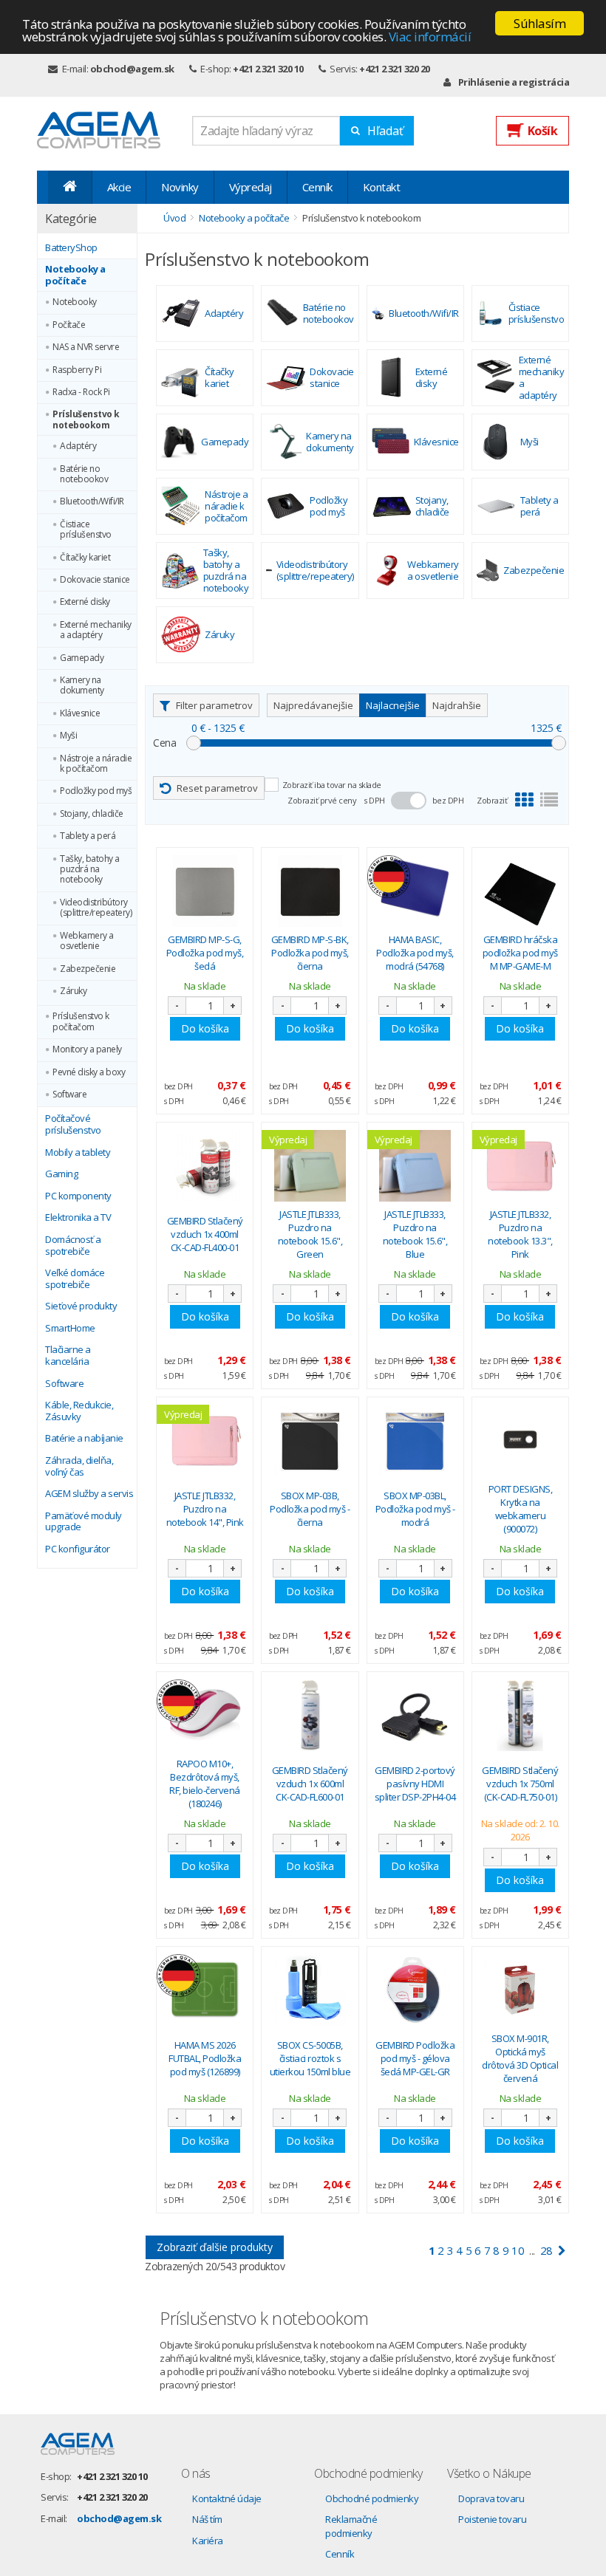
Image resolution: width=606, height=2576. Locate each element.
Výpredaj (251, 187)
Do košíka (205, 1028)
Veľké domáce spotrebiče (75, 1279)
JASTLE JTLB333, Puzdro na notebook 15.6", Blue (415, 1234)
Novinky (180, 187)
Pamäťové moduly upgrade (84, 1522)
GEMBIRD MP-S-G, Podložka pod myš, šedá (205, 953)
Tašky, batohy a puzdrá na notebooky (90, 870)
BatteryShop (71, 248)
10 (518, 2250)
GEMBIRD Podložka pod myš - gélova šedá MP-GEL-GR (415, 2058)
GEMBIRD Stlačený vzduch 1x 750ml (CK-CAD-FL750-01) (520, 1784)
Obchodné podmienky (372, 2498)
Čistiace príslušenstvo (86, 530)
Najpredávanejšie (313, 705)
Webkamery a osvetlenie (87, 941)
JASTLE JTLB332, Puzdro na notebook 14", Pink (205, 1509)
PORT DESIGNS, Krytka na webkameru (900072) (521, 1509)
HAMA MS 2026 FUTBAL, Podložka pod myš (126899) (205, 2058)
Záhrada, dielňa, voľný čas (79, 1466)
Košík (543, 131)
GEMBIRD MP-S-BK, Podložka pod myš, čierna (310, 953)
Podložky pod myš (96, 791)
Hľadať (385, 131)
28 (547, 2250)
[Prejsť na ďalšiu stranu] (562, 2251)
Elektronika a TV (78, 1218)
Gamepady (82, 658)
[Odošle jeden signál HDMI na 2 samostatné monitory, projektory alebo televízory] (415, 1715)
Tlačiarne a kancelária (68, 1356)
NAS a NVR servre (86, 347)
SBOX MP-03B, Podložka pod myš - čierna (310, 1509)
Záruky (73, 991)
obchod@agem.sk (132, 69)
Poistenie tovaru (492, 2519)
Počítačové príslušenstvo (73, 1124)
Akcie (119, 187)
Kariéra (208, 2541)
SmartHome (70, 1329)
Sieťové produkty (81, 1306)
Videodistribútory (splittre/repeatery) (96, 908)
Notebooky (75, 302)
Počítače (69, 325)
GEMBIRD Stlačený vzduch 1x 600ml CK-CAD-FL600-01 (310, 1784)
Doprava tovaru (491, 2498)
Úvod (174, 218)
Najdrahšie (457, 705)
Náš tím (207, 2519)
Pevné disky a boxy (89, 1072)
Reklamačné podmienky (351, 2526)
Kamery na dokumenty (82, 686)
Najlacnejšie (393, 705)
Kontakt (382, 187)
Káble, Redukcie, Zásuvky (79, 1411)
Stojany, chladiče (92, 814)
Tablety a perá (88, 836)
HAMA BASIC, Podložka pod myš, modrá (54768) (415, 953)
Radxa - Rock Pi (81, 392)
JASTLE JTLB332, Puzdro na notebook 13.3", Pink (520, 1234)
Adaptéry (78, 446)
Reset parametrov (217, 788)
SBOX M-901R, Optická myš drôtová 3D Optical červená (520, 2059)
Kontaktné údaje (227, 2498)
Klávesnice (80, 713)
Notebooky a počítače (75, 275)
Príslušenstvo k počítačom (81, 1022)
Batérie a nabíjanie (84, 1439)
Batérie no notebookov (84, 475)
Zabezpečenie (88, 969)
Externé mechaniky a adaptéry (96, 630)
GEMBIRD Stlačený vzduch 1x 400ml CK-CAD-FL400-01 (205, 1234)
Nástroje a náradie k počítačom (96, 764)
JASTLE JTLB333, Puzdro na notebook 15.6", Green (310, 1234)
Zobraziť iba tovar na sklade (332, 785)
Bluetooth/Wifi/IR (92, 501)
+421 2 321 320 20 (395, 69)
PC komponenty (78, 1196)
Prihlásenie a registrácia (514, 82)
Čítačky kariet (85, 558)
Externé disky (85, 602)
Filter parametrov (214, 705)
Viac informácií (430, 37)
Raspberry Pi (77, 370)
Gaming (61, 1174)
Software (69, 1095)
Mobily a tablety (78, 1153)
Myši (68, 736)
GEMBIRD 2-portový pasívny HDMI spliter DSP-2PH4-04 (415, 1784)
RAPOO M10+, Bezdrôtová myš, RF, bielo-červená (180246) (205, 1784)
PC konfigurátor (78, 1549)
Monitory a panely (87, 1049)
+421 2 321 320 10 (268, 69)
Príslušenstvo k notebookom (86, 420)
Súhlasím (539, 23)
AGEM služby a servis (89, 1494)
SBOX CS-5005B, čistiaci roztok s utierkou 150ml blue (310, 2058)
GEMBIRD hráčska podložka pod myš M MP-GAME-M (520, 953)
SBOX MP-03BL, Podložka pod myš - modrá (415, 1509)
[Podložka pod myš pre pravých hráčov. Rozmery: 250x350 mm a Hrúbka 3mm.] (520, 891)
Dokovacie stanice (95, 580)
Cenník (317, 187)
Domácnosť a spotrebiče (73, 1246)
